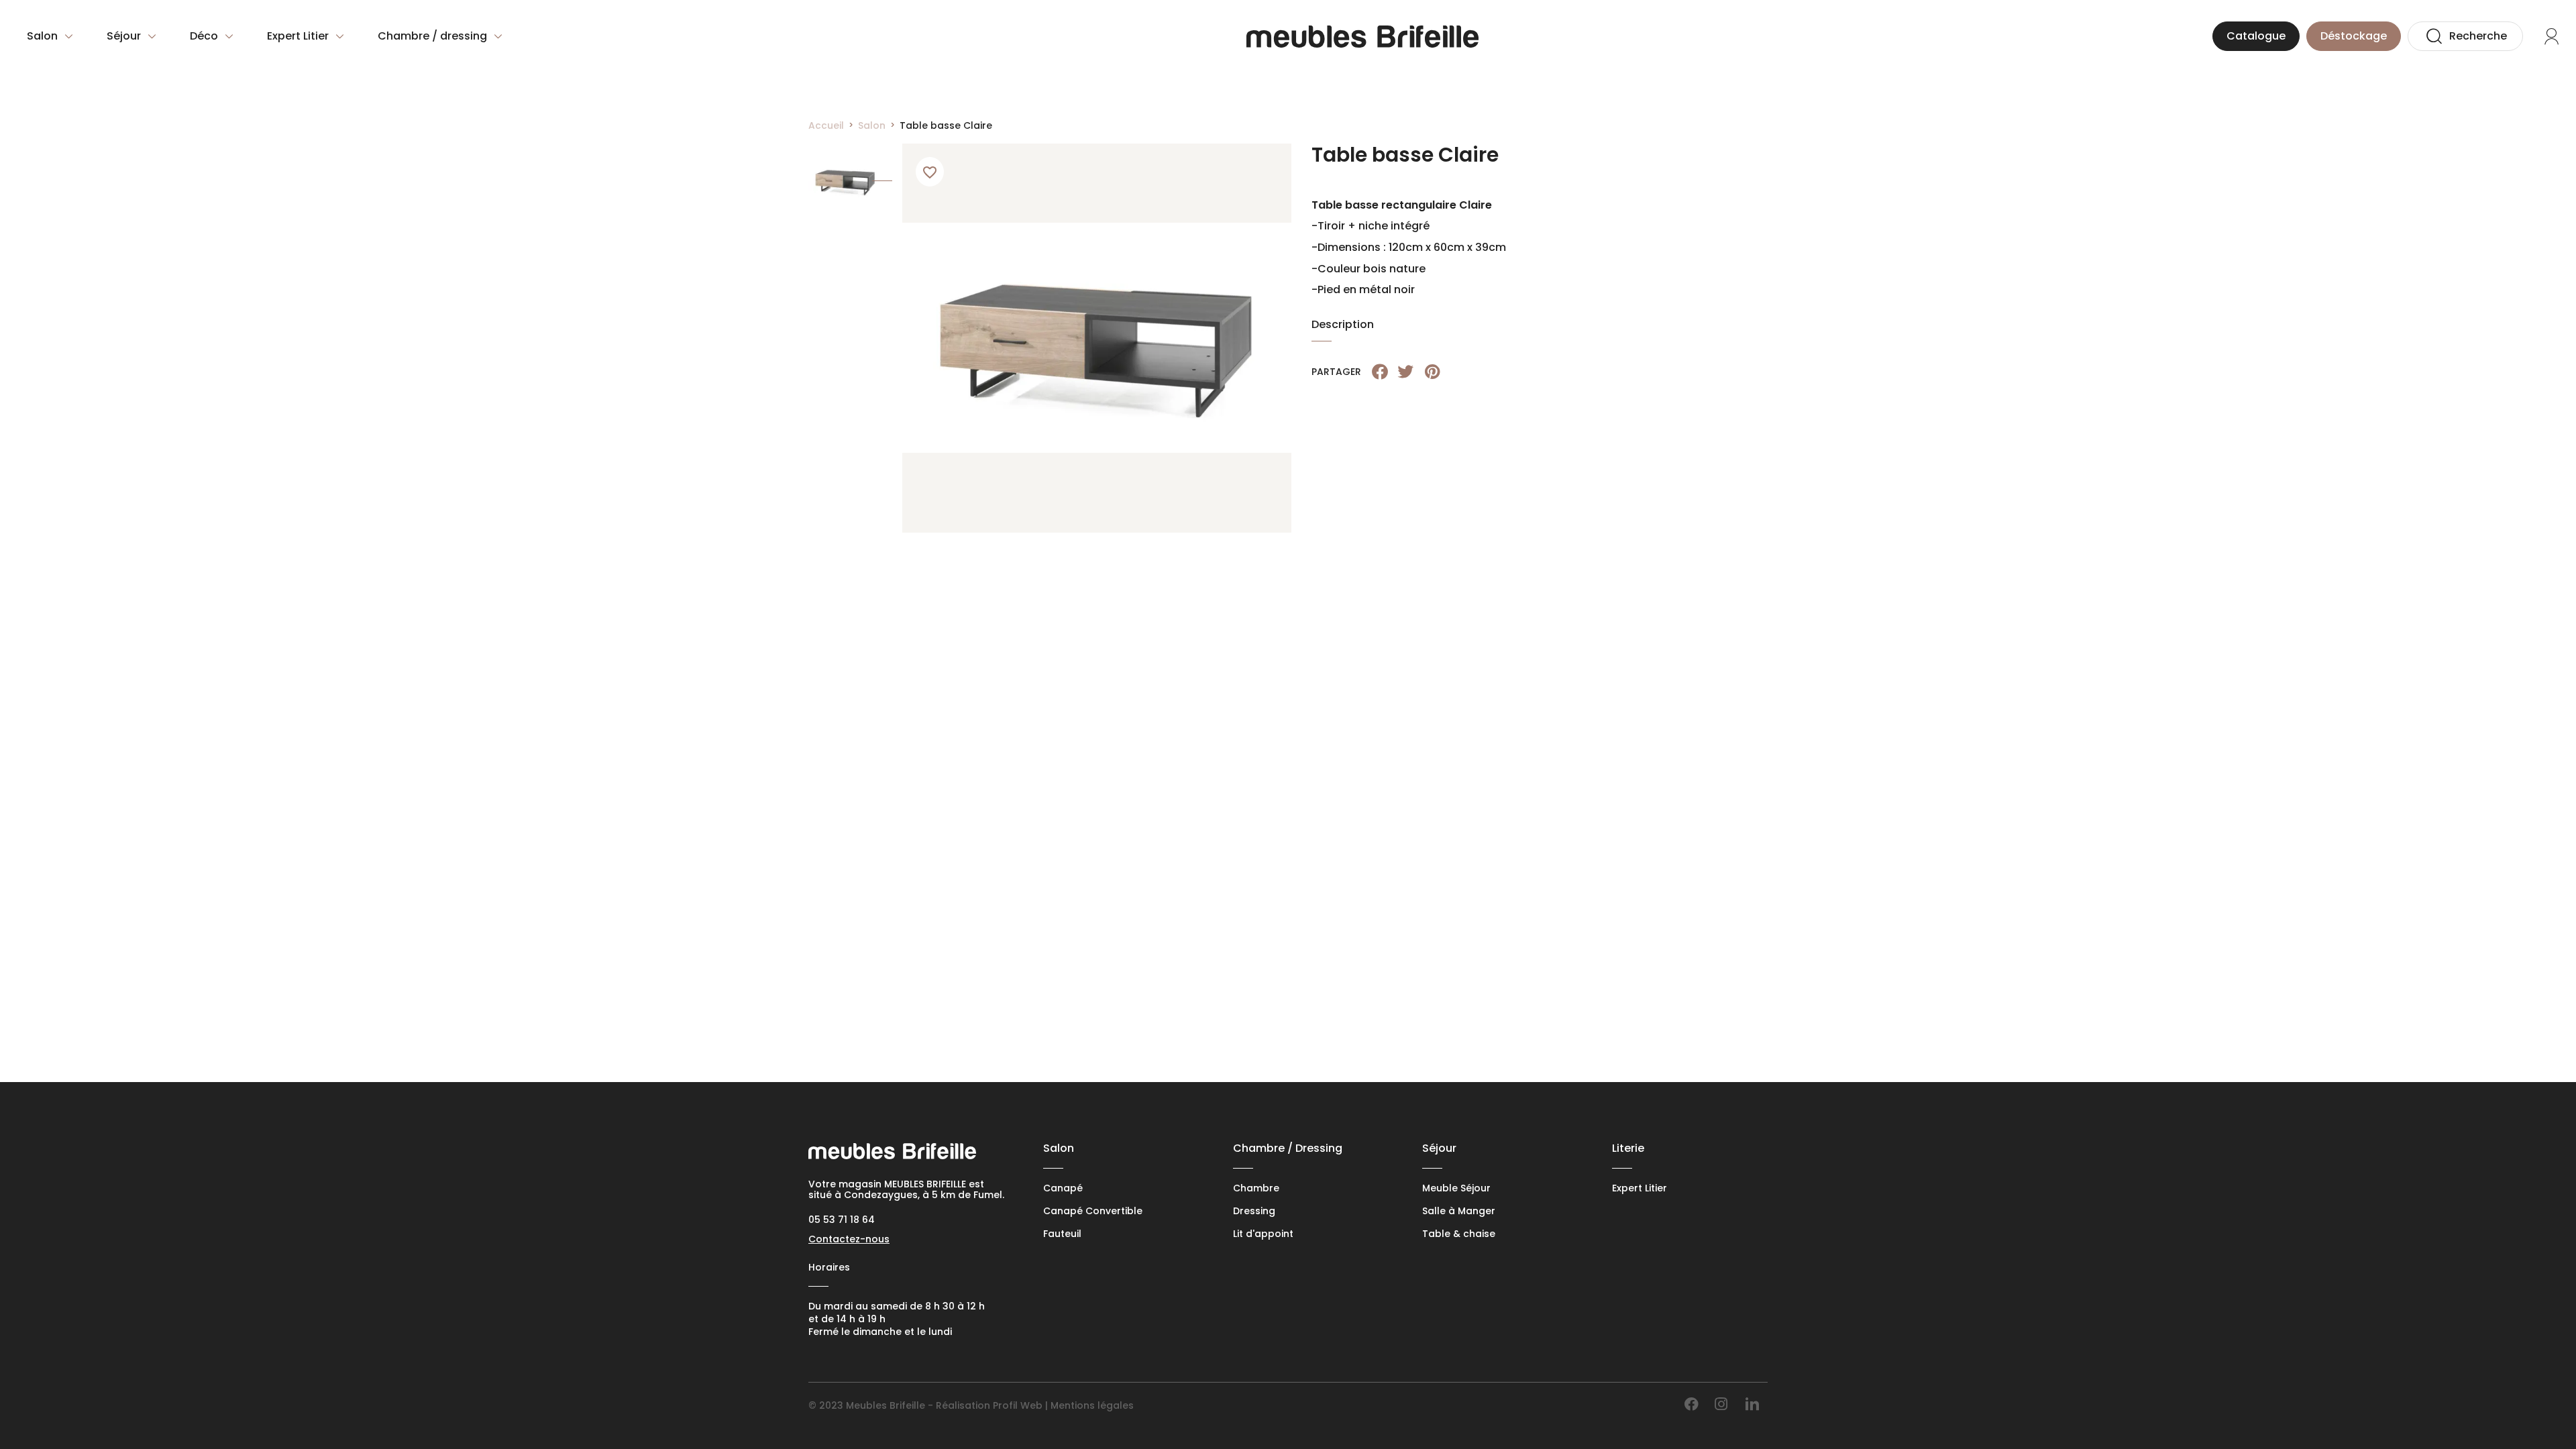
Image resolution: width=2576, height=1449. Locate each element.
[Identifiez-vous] (2551, 36)
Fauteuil (1062, 1234)
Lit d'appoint (1263, 1234)
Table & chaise (1459, 1234)
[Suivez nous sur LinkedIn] (1752, 1404)
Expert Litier (298, 36)
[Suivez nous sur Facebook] (1692, 1404)
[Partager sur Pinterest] (1432, 372)
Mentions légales (1092, 1405)
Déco (204, 36)
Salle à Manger (1459, 1211)
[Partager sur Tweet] (1405, 372)
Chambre (1256, 1188)
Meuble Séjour (1456, 1188)
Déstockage (2354, 36)
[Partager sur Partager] (1380, 372)
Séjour (124, 36)
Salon (42, 36)
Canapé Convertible (1093, 1211)
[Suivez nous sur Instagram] (1721, 1404)
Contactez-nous (849, 1239)
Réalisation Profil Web (989, 1405)
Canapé (1063, 1188)
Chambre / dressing (432, 36)
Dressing (1254, 1211)
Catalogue (2256, 36)
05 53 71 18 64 (842, 1220)
